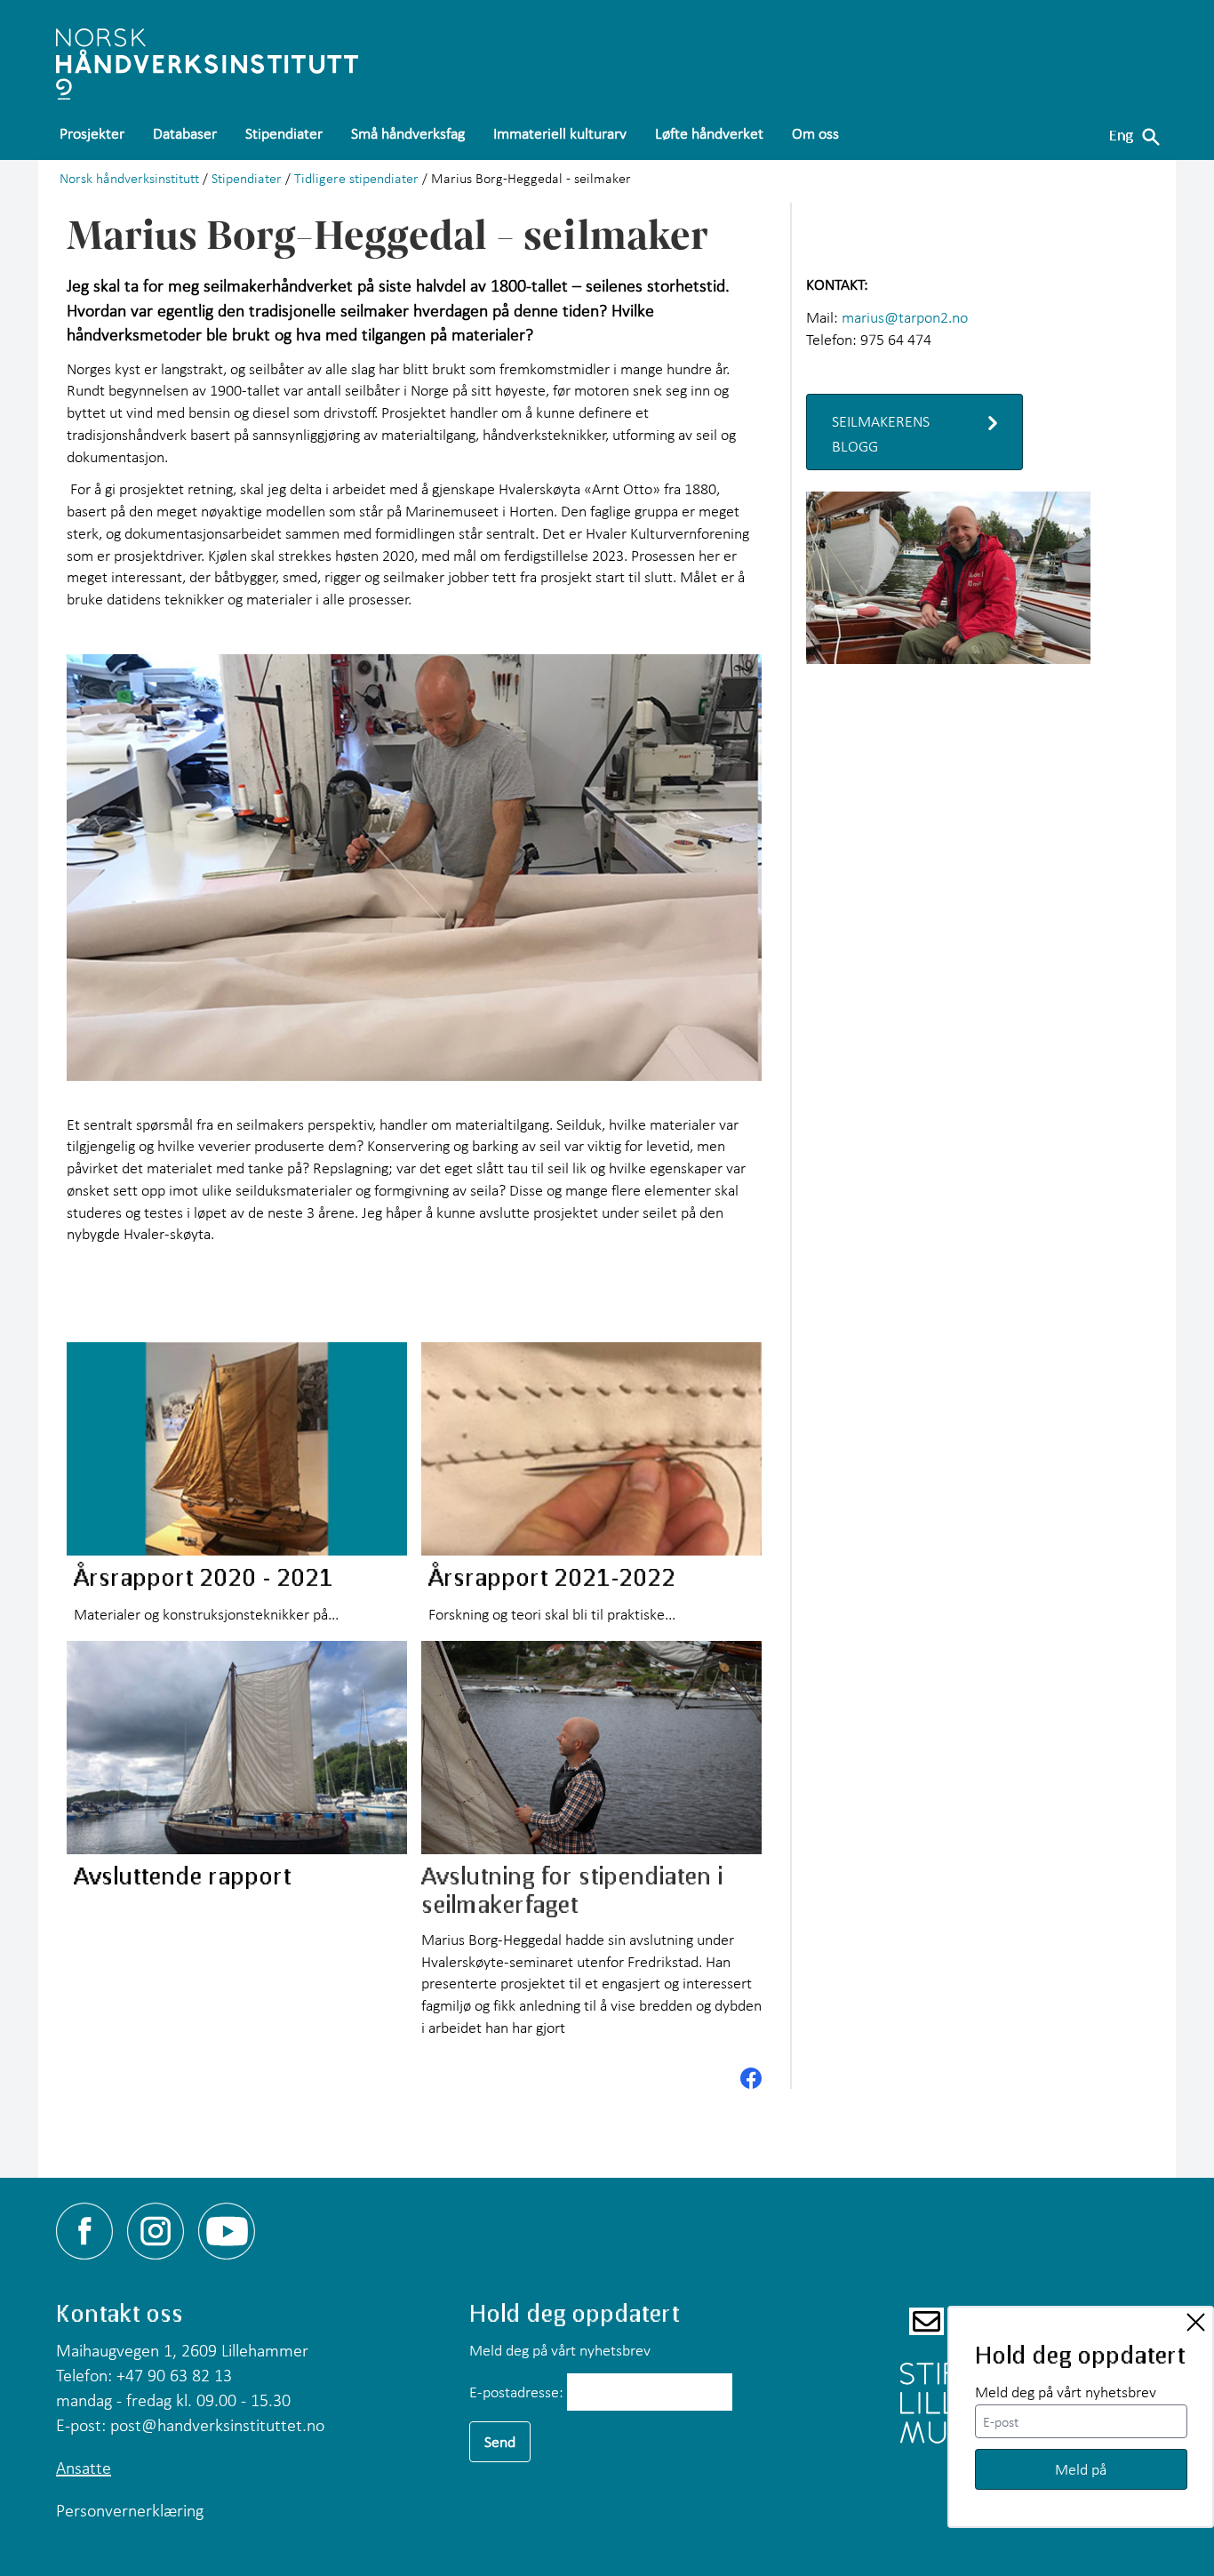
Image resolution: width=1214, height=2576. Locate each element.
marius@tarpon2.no (905, 317)
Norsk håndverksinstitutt (129, 178)
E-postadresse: (516, 2392)
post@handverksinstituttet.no (217, 2425)
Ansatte (84, 2468)
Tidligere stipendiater (356, 178)
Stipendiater (247, 178)
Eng (1121, 135)
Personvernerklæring (130, 2510)
